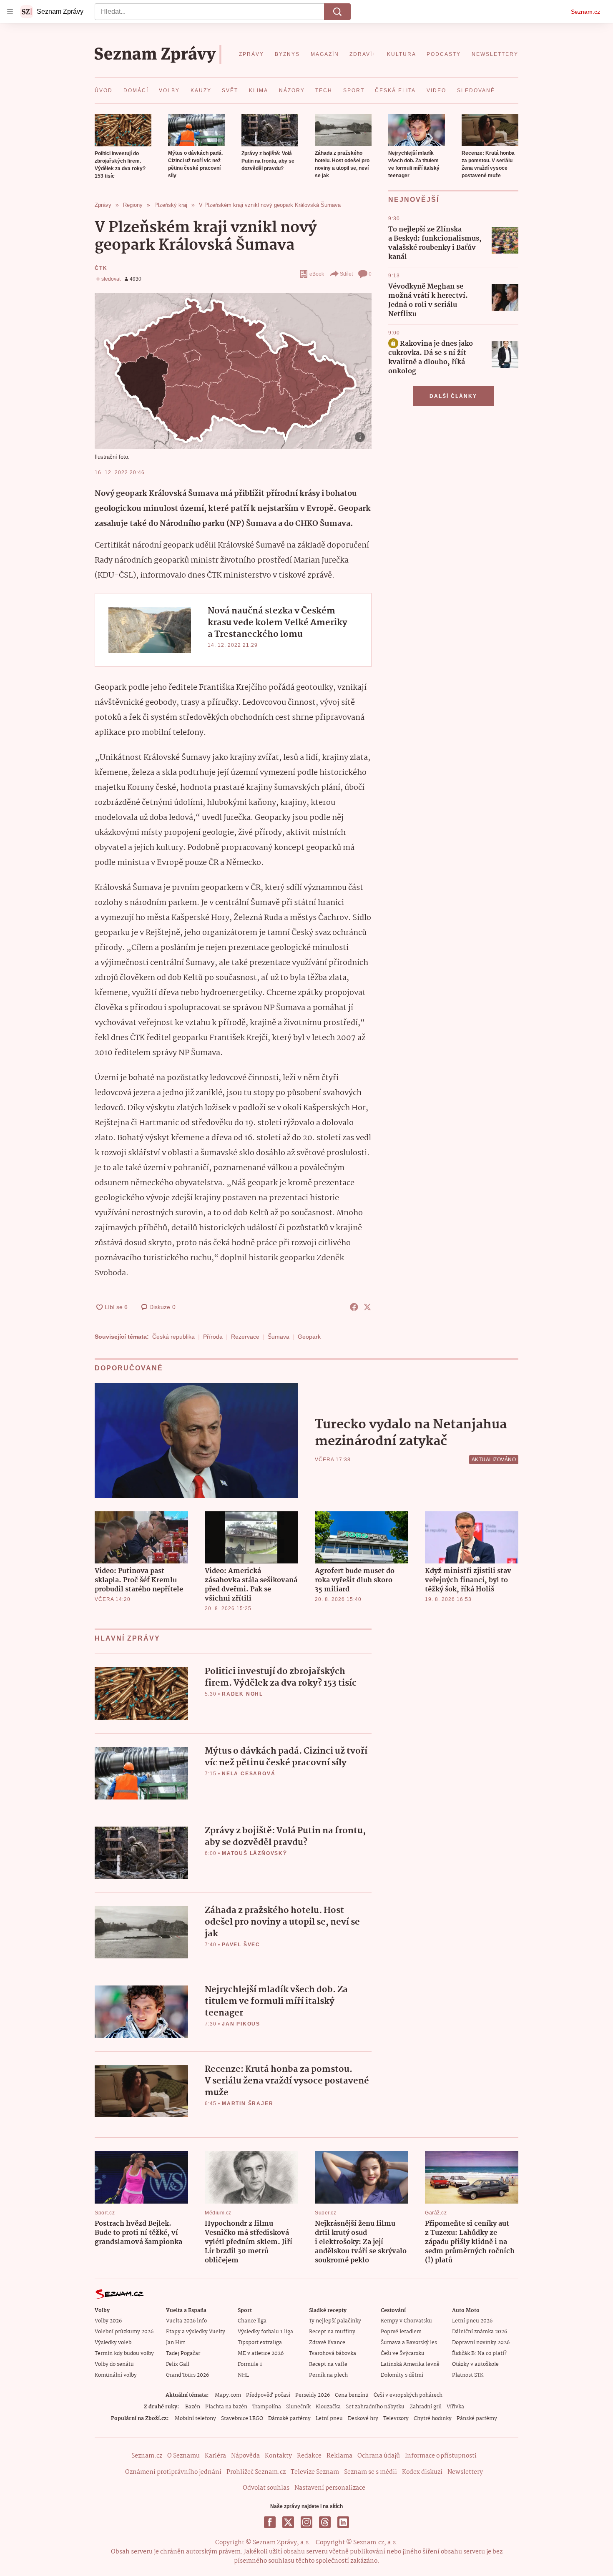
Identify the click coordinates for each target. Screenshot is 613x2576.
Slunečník (298, 2407)
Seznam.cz (585, 12)
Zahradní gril (426, 2407)
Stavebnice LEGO (242, 2419)
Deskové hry (363, 2419)
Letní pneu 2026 (472, 2321)
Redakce (309, 2456)
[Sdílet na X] (367, 1307)
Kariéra (215, 2456)
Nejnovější (414, 200)
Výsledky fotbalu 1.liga (265, 2332)
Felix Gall (178, 2364)
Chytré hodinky (433, 2419)
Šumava (279, 1337)
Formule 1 (250, 2364)
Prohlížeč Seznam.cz (256, 2472)
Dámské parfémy (289, 2419)
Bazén (193, 2407)
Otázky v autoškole (475, 2364)
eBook (317, 274)
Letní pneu (329, 2419)
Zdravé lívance (327, 2343)
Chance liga (252, 2321)
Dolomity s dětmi (402, 2375)
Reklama (339, 2456)
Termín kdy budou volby (124, 2354)
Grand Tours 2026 (187, 2375)
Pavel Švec (241, 1945)
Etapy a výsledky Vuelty (196, 2332)
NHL (243, 2375)
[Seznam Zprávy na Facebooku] (270, 2522)
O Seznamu (183, 2456)
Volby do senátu (114, 2364)
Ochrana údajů (379, 2456)
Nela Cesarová (249, 1774)
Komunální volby (116, 2375)
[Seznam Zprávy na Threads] (325, 2522)
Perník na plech (328, 2375)
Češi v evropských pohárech (408, 2395)
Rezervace (245, 1337)
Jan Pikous (241, 2024)
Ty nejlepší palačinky (335, 2321)
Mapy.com (228, 2395)
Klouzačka (328, 2407)
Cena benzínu (352, 2395)
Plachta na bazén (226, 2407)
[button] (123, 130)
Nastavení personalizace (330, 2488)
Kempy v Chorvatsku (406, 2321)
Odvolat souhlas (266, 2488)
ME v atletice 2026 (261, 2354)
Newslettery (465, 2472)
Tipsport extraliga (260, 2343)
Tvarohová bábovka (333, 2354)
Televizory (396, 2419)
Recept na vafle (328, 2364)
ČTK (101, 268)
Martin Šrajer (247, 2104)
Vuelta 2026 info (186, 2321)
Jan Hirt (176, 2343)
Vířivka (455, 2407)
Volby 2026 (108, 2321)
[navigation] (10, 12)
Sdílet (346, 274)
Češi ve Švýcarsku (403, 2354)
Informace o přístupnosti (441, 2456)
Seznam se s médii (371, 2472)
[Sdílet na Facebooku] (354, 1307)
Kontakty (278, 2456)
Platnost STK (468, 2375)
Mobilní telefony (195, 2419)
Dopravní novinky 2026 (481, 2343)
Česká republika (173, 1337)
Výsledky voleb (113, 2343)
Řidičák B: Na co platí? (479, 2354)
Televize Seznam (315, 2472)
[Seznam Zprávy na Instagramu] (306, 2522)
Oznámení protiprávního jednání (173, 2472)
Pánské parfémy (477, 2419)
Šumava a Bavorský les (409, 2343)
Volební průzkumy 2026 (124, 2332)
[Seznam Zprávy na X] (288, 2522)
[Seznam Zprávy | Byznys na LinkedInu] (343, 2522)
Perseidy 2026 (313, 2395)
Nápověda (245, 2456)
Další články (453, 396)
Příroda (213, 1337)
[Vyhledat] (337, 12)
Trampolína (267, 2407)
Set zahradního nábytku (375, 2407)
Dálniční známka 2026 (480, 2332)
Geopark (309, 1337)
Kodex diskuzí (422, 2472)
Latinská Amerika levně (410, 2364)
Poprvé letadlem (401, 2332)
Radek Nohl (242, 1694)
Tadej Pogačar (183, 2354)
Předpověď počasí (268, 2395)
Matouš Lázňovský (255, 1853)
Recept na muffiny (332, 2332)
